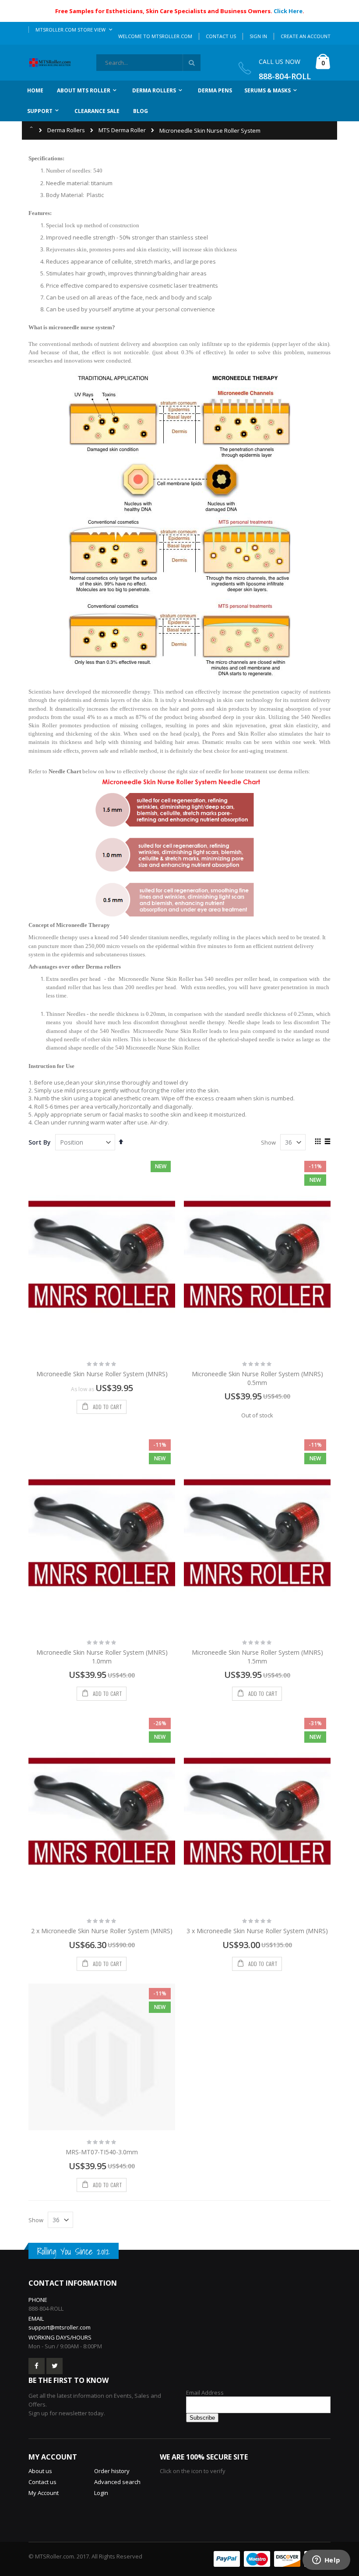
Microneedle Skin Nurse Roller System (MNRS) (102, 1374)
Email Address (205, 2393)
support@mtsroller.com (60, 2327)
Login (101, 2493)
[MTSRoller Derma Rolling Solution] (53, 63)
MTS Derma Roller (122, 130)
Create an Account (306, 36)
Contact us (42, 2482)
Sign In (258, 36)
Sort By (40, 1142)
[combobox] (148, 63)
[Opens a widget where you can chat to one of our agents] (326, 2561)
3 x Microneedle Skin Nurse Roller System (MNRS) (257, 1931)
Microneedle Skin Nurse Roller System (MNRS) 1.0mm (102, 1657)
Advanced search (117, 2482)
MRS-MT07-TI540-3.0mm (102, 2152)
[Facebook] (37, 2366)
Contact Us (221, 36)
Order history (112, 2471)
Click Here (288, 11)
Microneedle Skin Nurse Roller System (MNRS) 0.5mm (257, 1378)
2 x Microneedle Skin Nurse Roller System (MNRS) (102, 1931)
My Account (44, 2493)
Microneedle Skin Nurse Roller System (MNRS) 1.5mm (257, 1657)
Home (32, 127)
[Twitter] (55, 2366)
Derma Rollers (66, 130)
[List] (327, 1142)
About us (40, 2471)
